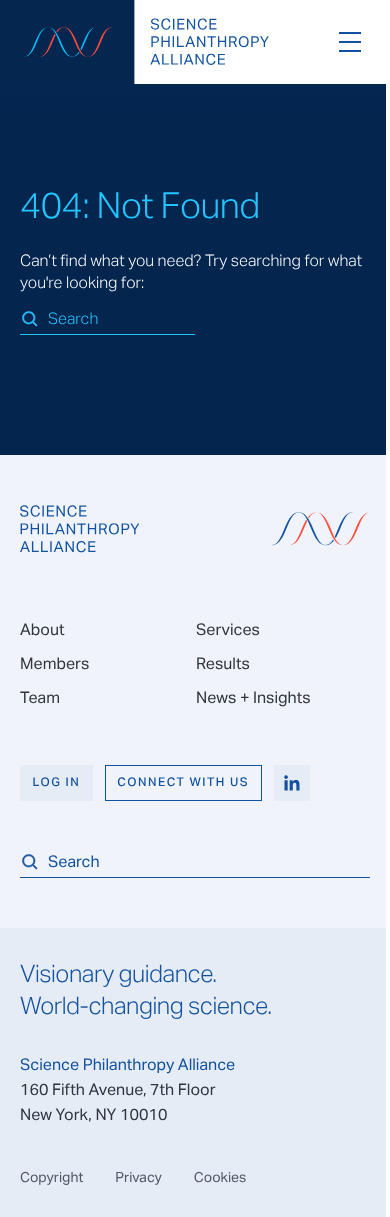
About (42, 629)
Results (223, 663)
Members (54, 663)
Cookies (220, 1177)
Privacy (138, 1177)
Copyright (51, 1177)
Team (40, 697)
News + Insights (253, 697)
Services (228, 629)
